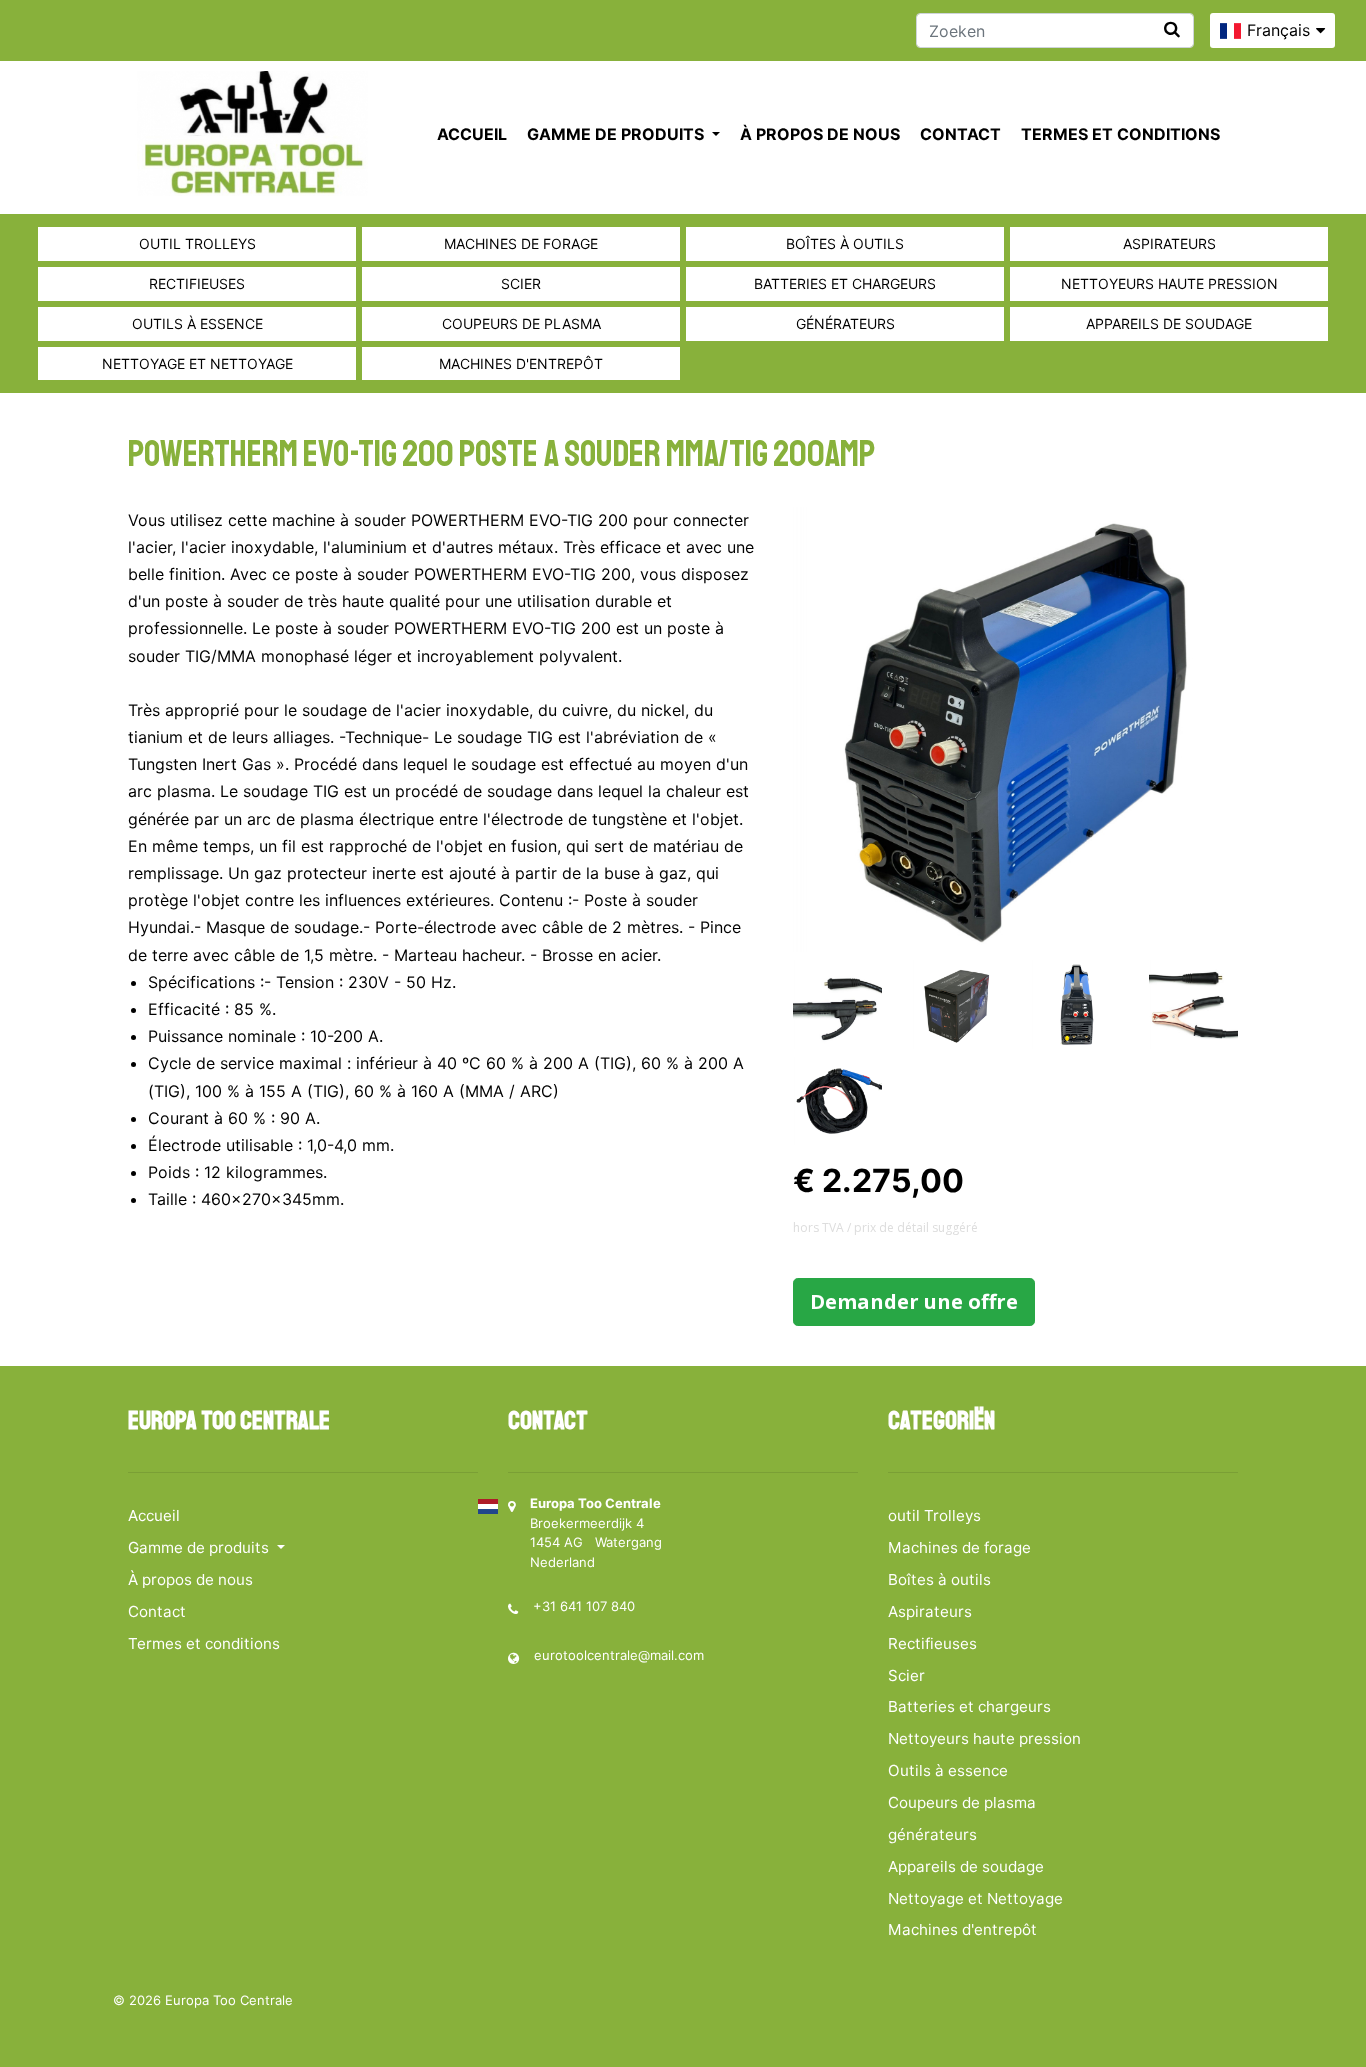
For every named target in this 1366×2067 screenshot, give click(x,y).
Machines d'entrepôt (521, 363)
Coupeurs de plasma (521, 323)
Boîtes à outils (845, 243)
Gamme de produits (617, 134)
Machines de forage (521, 243)
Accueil (472, 134)
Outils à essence (197, 323)
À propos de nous (820, 134)
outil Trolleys (197, 243)
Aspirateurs (1169, 243)
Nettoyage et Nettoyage (197, 363)
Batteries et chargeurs (845, 283)
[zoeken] (1172, 29)
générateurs (845, 323)
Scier (521, 283)
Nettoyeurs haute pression (1169, 283)
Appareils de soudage (1169, 323)
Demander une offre (914, 1301)
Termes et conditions (1120, 134)
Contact (960, 134)
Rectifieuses (197, 283)
